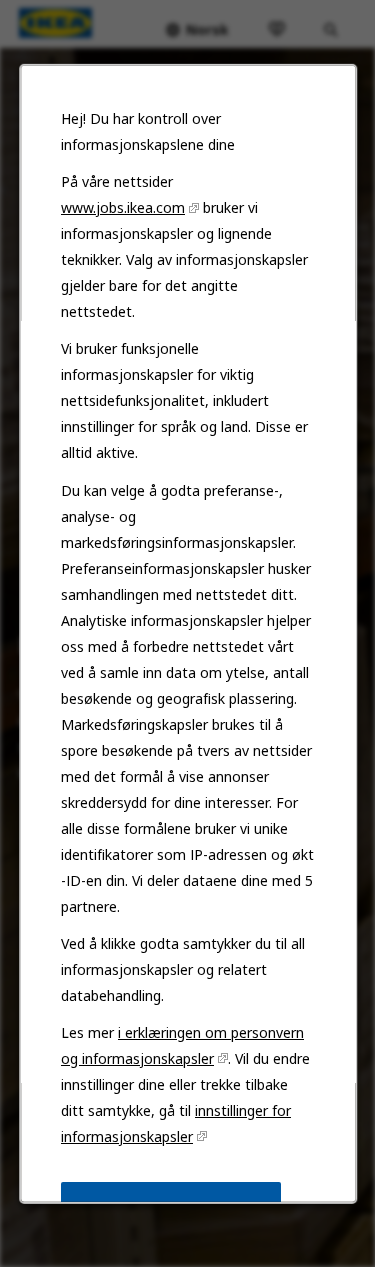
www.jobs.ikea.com (123, 207)
